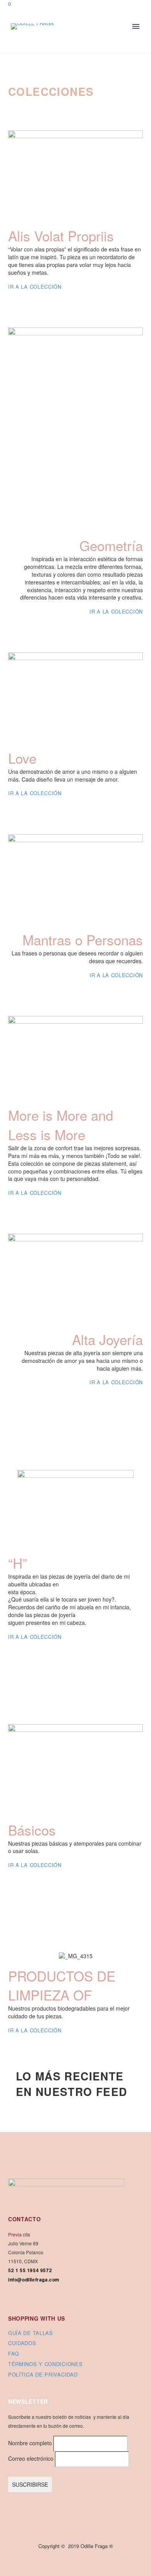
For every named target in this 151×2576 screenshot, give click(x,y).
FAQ (14, 2353)
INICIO (81, 47)
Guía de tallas (31, 2333)
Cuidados (22, 2343)
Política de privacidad (43, 2374)
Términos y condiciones (45, 2364)
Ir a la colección (35, 287)
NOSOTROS (117, 47)
